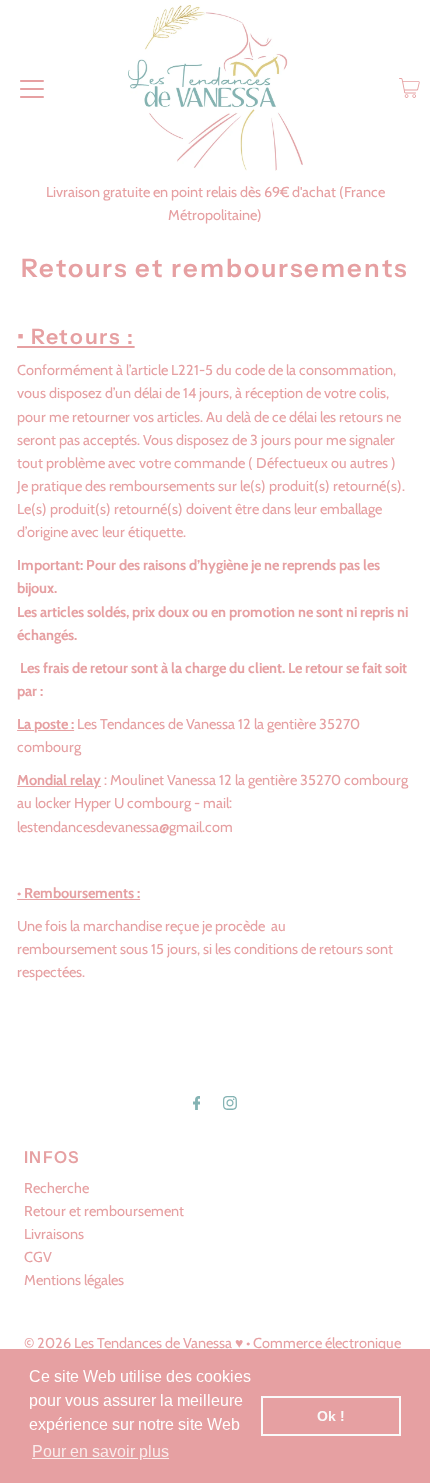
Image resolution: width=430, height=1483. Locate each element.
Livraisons (54, 1234)
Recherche (56, 1188)
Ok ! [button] (331, 1416)
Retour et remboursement (104, 1211)
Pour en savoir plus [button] (100, 1451)
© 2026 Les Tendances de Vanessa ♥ (133, 1343)
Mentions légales (74, 1280)
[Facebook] (197, 1102)
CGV (38, 1257)
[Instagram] (230, 1102)
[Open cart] (409, 88)
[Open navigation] (32, 88)
